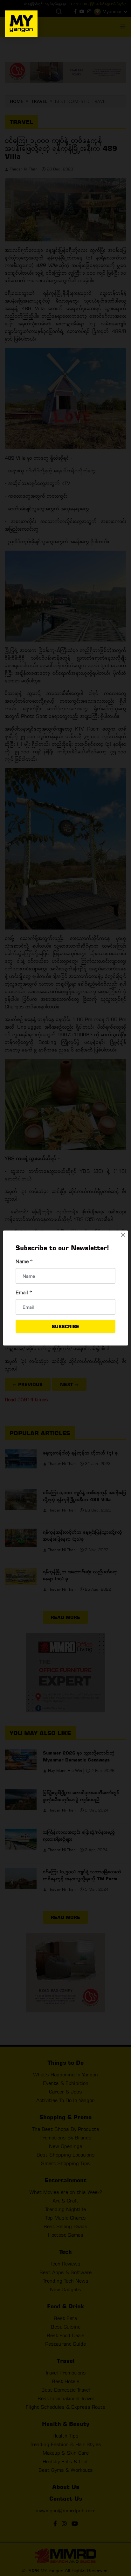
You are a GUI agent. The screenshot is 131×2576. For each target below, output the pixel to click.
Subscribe (65, 1326)
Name (24, 1261)
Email (24, 1292)
